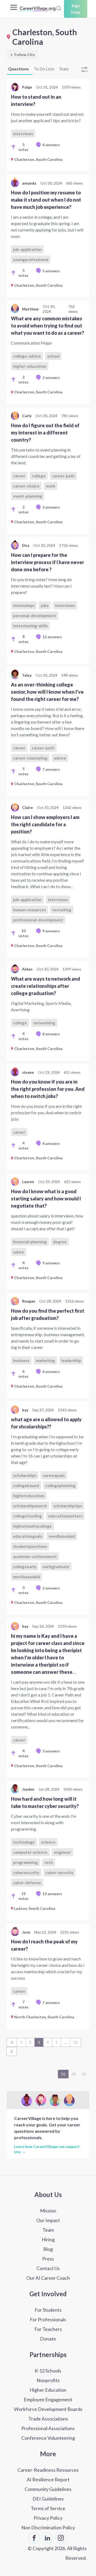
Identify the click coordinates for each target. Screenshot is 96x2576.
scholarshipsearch (30, 1506)
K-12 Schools (48, 2371)
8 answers (51, 1034)
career (19, 476)
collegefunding (27, 1516)
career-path (63, 476)
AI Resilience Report (48, 2479)
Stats (64, 69)
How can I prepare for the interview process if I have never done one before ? (47, 562)
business (21, 1360)
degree (60, 1242)
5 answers (51, 271)
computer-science (30, 1852)
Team (48, 2230)
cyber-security (59, 1872)
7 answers (51, 769)
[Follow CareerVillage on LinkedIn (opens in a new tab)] (47, 2538)
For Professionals (48, 2319)
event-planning (28, 496)
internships (24, 605)
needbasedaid (62, 1536)
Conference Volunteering (48, 2438)
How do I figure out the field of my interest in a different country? (45, 433)
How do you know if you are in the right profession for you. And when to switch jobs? (48, 1089)
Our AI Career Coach (48, 2278)
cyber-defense (27, 1883)
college (39, 476)
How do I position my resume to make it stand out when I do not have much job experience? (46, 200)
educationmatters (65, 1516)
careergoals (54, 1475)
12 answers (52, 637)
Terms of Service (48, 2508)
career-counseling (30, 758)
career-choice (26, 486)
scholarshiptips (68, 1506)
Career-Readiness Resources (48, 2470)
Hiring (48, 2239)
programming (25, 1862)
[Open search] (59, 8)
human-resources (29, 910)
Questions (18, 69)
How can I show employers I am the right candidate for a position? (45, 824)
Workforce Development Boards (48, 2409)
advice (60, 758)
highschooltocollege (32, 1526)
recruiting (62, 910)
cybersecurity (26, 1872)
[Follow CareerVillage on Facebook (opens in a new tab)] (34, 2538)
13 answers (52, 1894)
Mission (48, 2211)
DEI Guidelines (48, 2499)
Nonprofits (48, 2380)
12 (75, 2042)
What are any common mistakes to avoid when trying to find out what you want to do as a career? (47, 326)
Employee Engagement (48, 2399)
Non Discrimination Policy (48, 2527)
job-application (27, 249)
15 (63, 2074)
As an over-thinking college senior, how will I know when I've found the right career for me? (47, 692)
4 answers (51, 145)
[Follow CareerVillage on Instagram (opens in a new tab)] (61, 2538)
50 (84, 2074)
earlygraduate (56, 1567)
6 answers (51, 1371)
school (53, 356)
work (51, 486)
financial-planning (30, 1242)
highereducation (29, 1496)
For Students (48, 2310)
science (48, 1842)
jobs (45, 605)
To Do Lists (44, 69)
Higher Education (48, 2390)
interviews (23, 134)
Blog (48, 2249)
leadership (71, 1360)
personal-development (35, 616)
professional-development (38, 920)
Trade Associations (48, 2419)
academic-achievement (35, 1556)
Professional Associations (48, 2428)
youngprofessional (31, 259)
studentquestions (30, 1546)
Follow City (23, 55)
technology (24, 1842)
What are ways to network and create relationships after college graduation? (45, 986)
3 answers (51, 507)
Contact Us (48, 2268)
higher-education (30, 366)
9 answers (51, 931)
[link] (48, 125)
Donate (48, 2339)
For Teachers (48, 2329)
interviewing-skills (30, 626)
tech (49, 1862)
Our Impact (48, 2220)
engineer (62, 1852)
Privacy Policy (48, 2518)
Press (48, 2259)
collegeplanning (60, 1485)
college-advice (27, 356)
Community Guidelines (48, 2489)
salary (19, 1252)
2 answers (51, 378)
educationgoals (28, 1536)
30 (74, 2074)
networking (44, 1023)
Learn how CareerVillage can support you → (47, 2149)
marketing (45, 1360)
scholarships (25, 1475)
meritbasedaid (27, 1577)
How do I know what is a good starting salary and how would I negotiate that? (46, 1199)
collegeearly (25, 1567)
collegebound (26, 1485)
